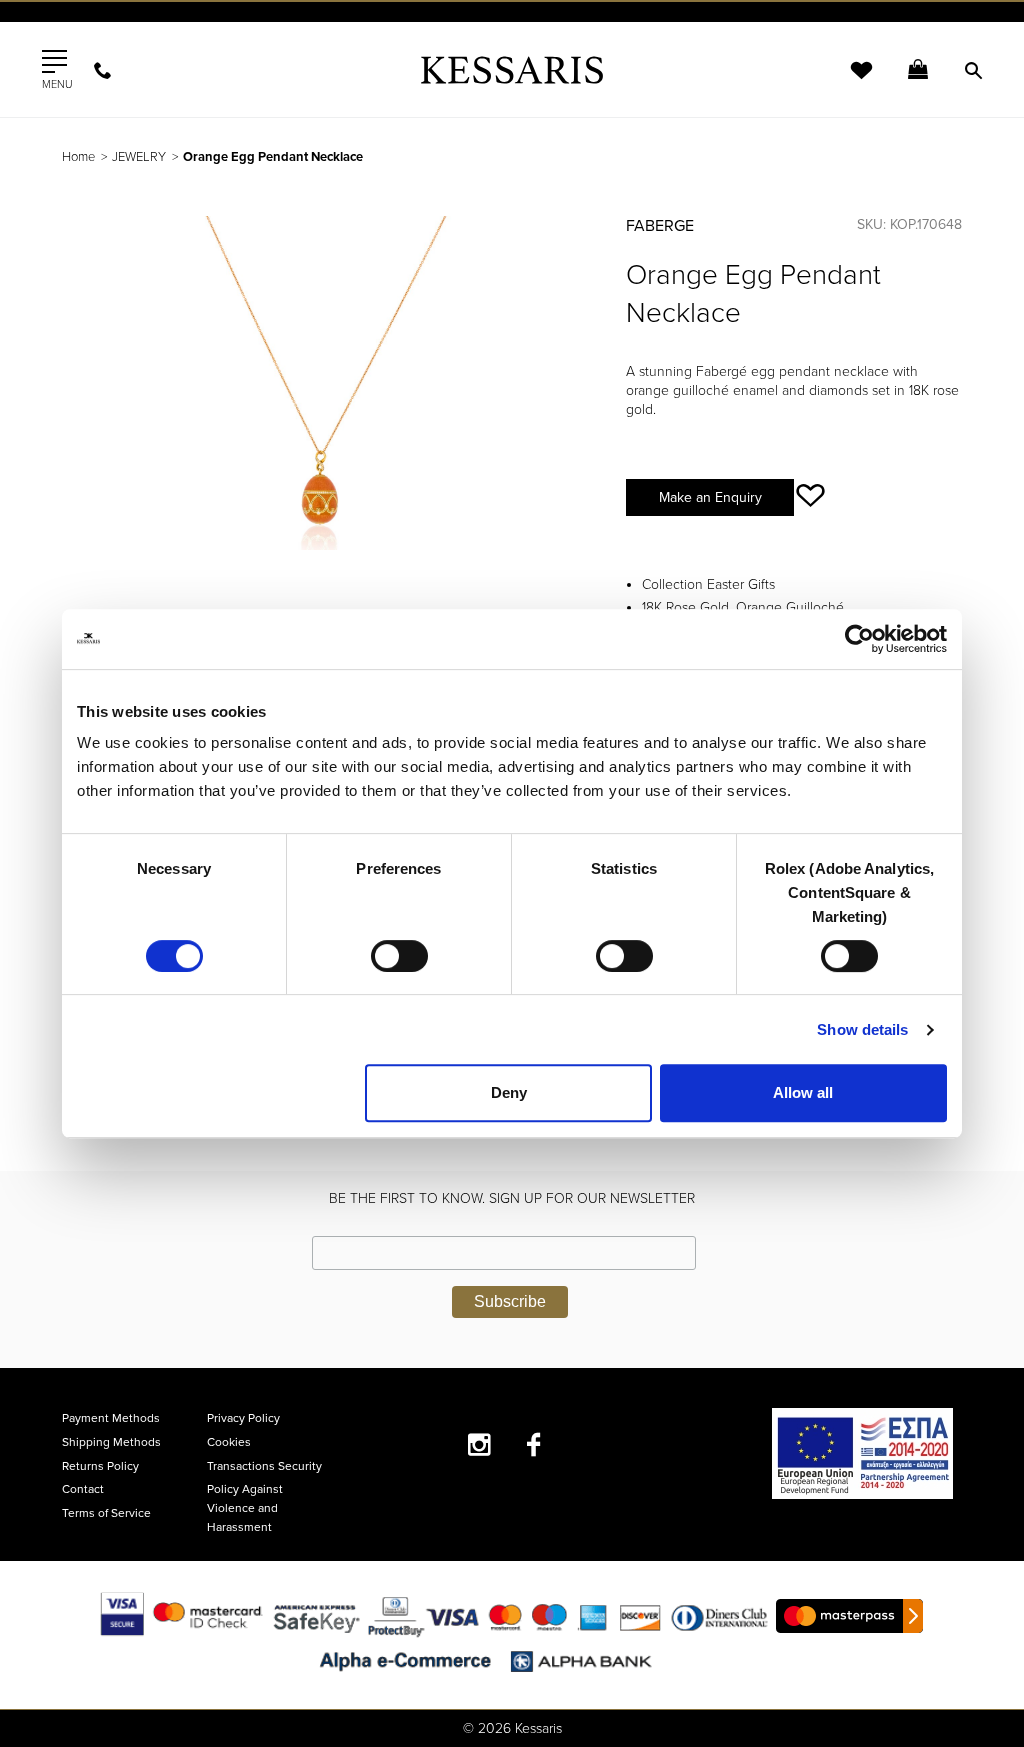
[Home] (512, 69)
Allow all (803, 1092)
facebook (534, 1444)
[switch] (399, 956)
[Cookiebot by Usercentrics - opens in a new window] (859, 639)
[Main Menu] (54, 62)
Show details (862, 1029)
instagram (479, 1444)
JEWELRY (139, 157)
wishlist (848, 82)
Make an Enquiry (710, 497)
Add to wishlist (810, 495)
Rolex (737, 34)
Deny (509, 1092)
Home (78, 157)
